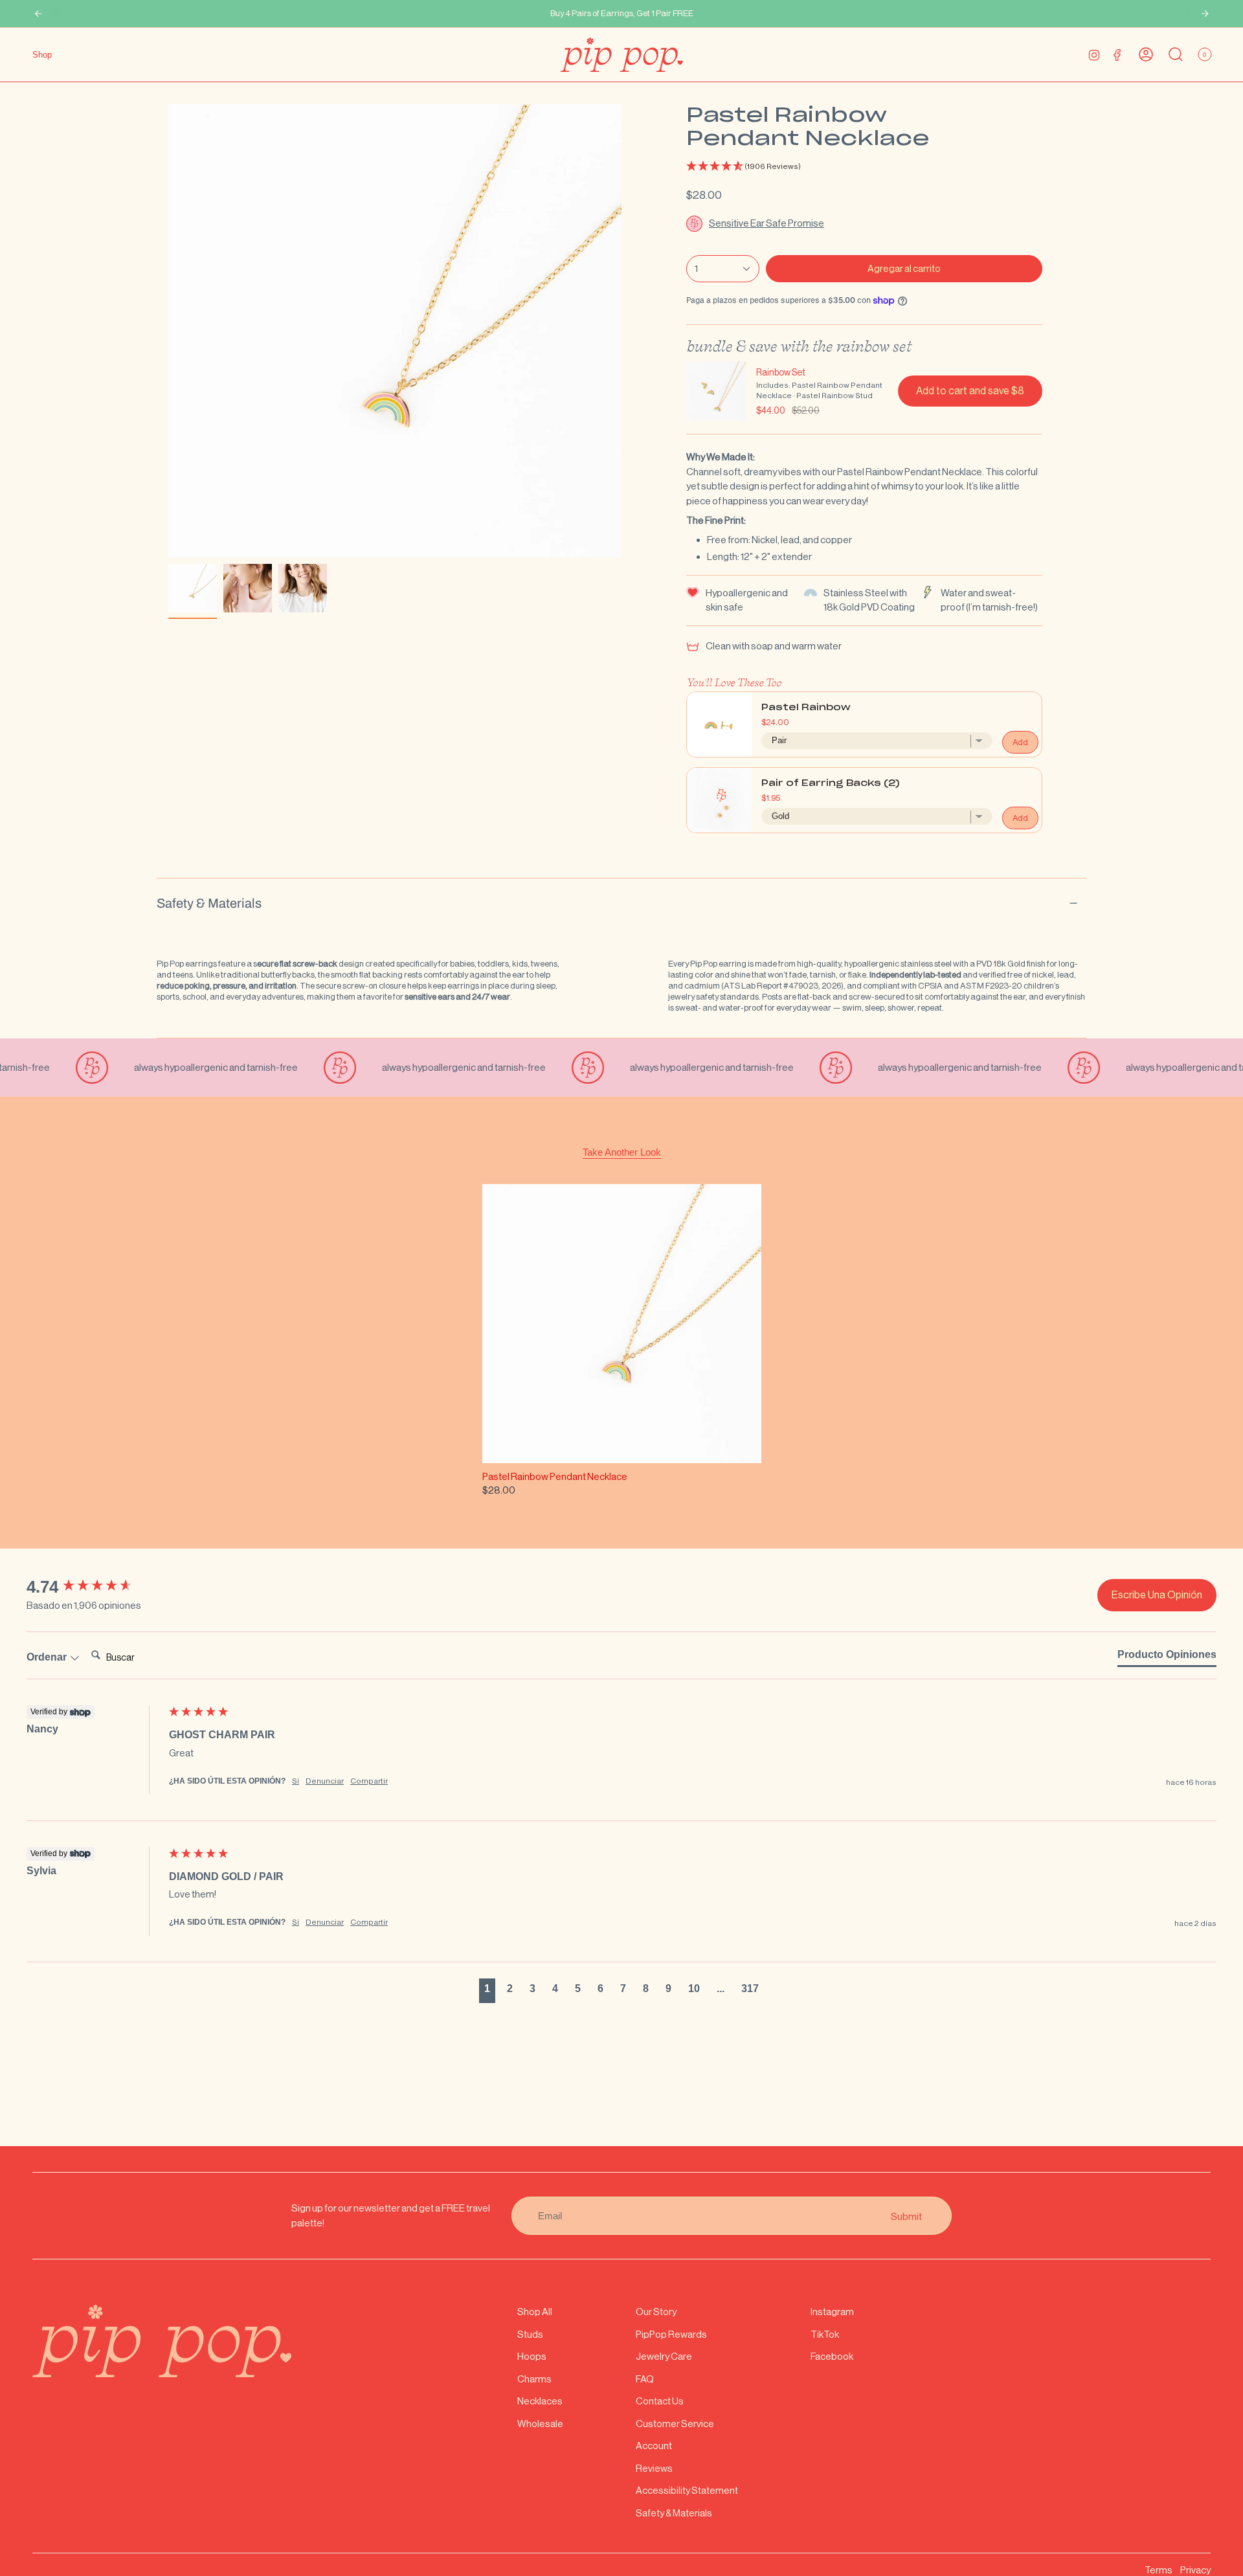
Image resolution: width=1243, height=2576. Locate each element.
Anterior (168, 331)
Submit (906, 2216)
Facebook (832, 2356)
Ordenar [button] (48, 1657)
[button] (864, 167)
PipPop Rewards (671, 2334)
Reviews (654, 2468)
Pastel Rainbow (806, 708)
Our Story (656, 2312)
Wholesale (540, 2424)
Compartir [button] (369, 1781)
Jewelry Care (664, 2356)
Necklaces (540, 2401)
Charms (534, 2379)
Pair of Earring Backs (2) (831, 784)
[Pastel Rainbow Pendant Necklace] (622, 1324)
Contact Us (660, 2401)
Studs (530, 2334)
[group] (95, 1587)
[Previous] (38, 14)
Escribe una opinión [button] (1157, 1595)
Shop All (535, 2312)
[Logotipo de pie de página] (162, 2341)
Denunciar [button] (325, 1781)
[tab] (1167, 1657)
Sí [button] (296, 1781)
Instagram (832, 2312)
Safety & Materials (209, 903)
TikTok (825, 2334)
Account (654, 2446)
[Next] (1205, 14)
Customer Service (675, 2424)
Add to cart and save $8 (970, 391)
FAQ (645, 2379)
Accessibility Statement (687, 2490)
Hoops (532, 2356)
